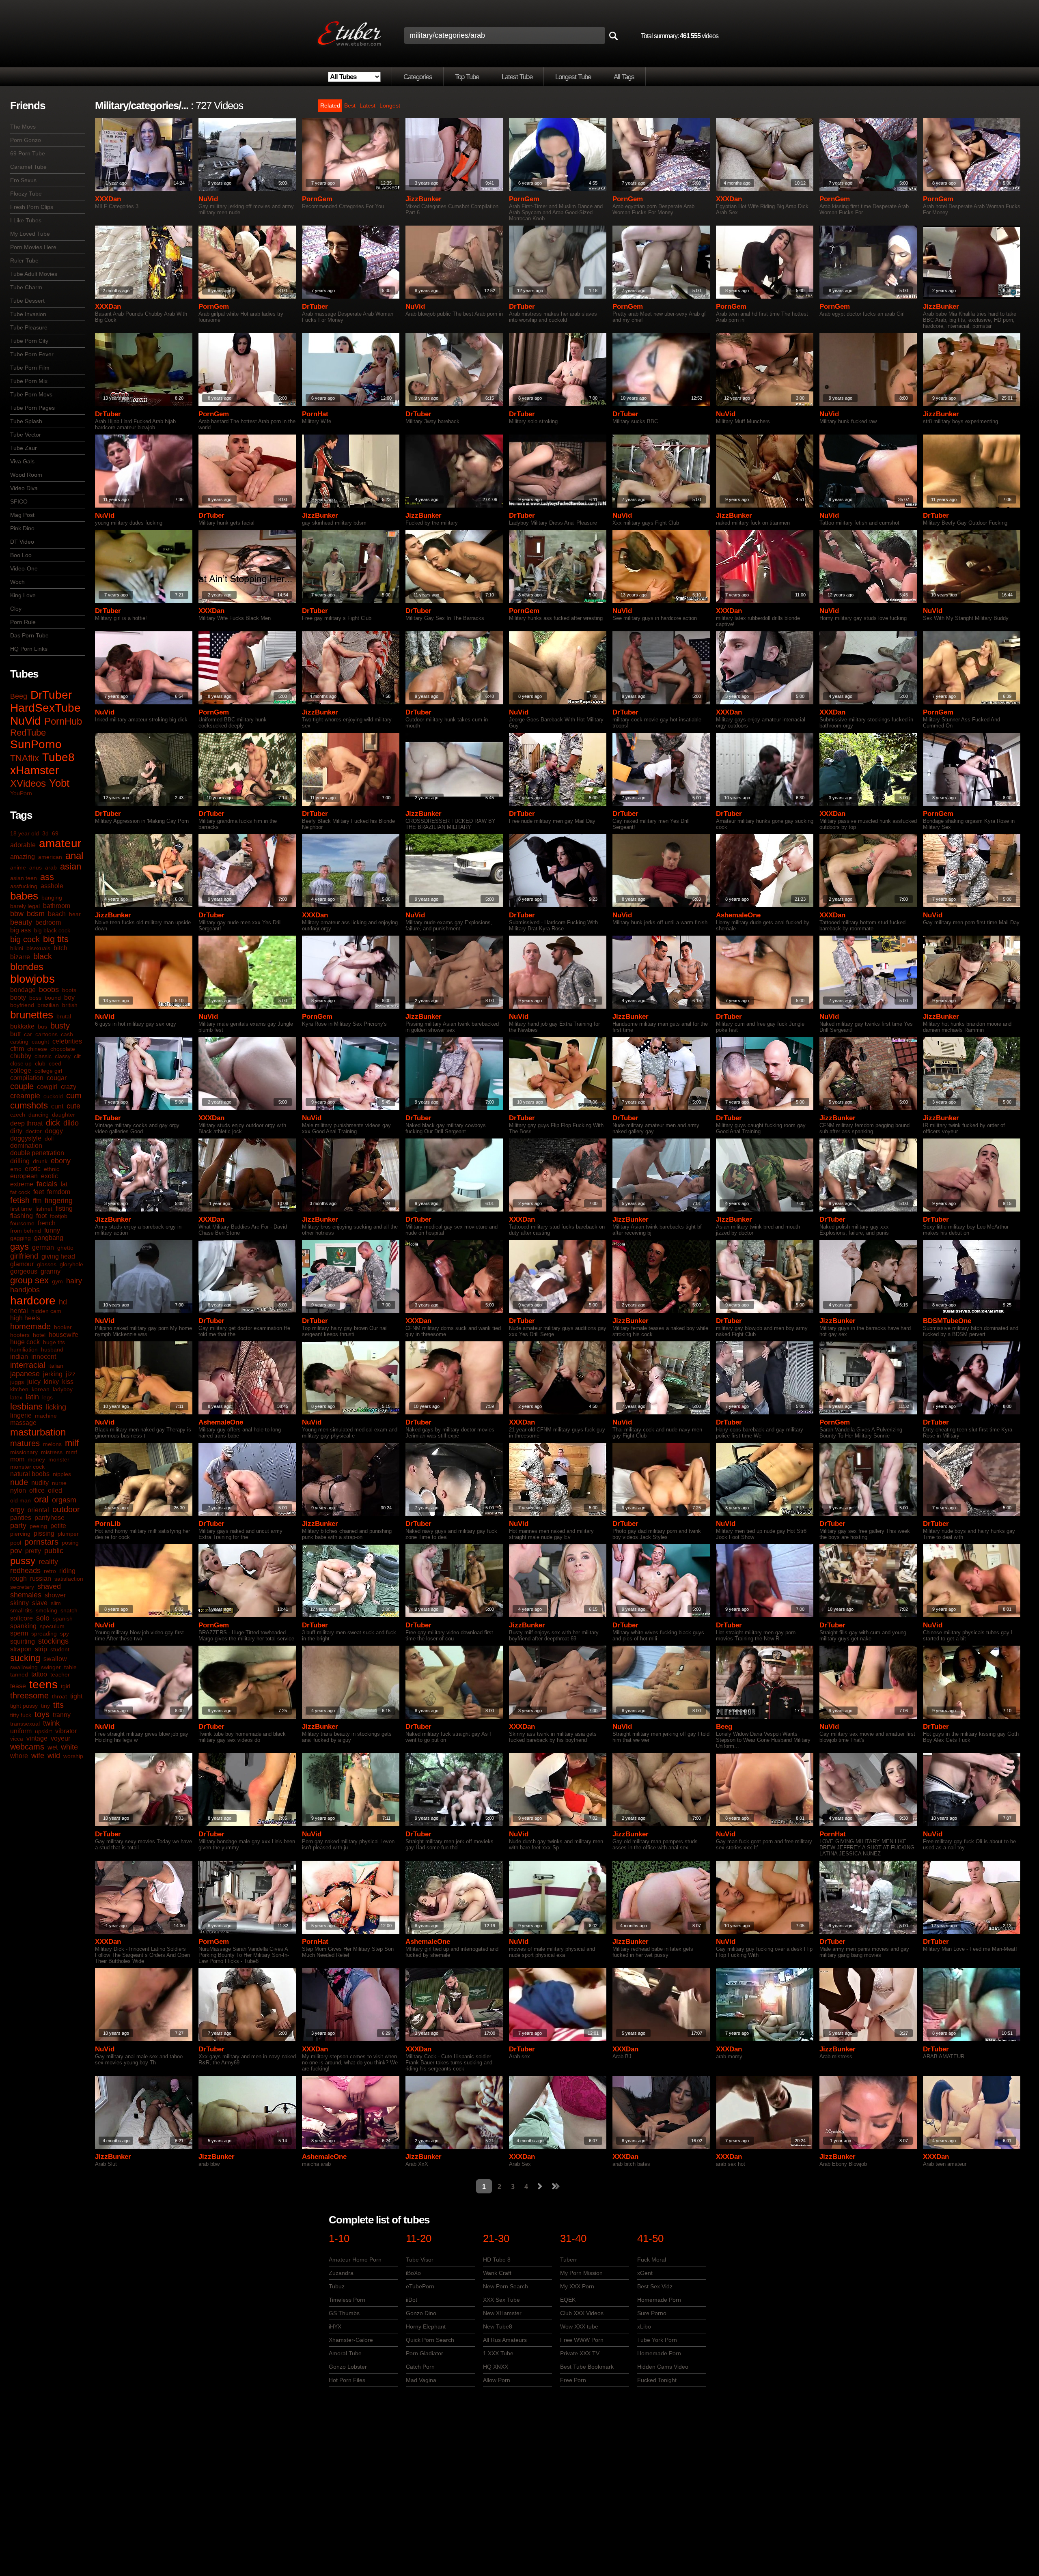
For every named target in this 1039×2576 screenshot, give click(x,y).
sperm (19, 1633)
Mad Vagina (421, 2380)
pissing (44, 1533)
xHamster (34, 770)
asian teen (24, 878)
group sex (29, 1280)
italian (56, 1366)
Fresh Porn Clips (32, 207)
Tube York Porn (657, 2340)
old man (20, 1500)
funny (52, 1230)
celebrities (67, 1041)
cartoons (46, 1034)
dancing (39, 1115)
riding (67, 1571)
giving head (58, 1256)
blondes (27, 967)
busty (60, 1026)
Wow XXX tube (579, 2326)
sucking (25, 1658)
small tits (21, 1610)
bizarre (20, 957)
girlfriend (24, 1256)
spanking (23, 1626)
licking (56, 1407)
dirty (16, 1131)
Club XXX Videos (582, 2313)
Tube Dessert (27, 301)
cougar (57, 1078)
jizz (71, 1374)
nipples (62, 1474)
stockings (53, 1641)
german (43, 1247)
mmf (71, 1452)
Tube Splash (26, 421)
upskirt (43, 1731)
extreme (22, 1184)
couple (22, 1086)
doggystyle (26, 1138)
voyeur (60, 1738)
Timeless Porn (347, 2300)
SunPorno (36, 744)
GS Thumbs (344, 2313)
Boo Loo (21, 555)
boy (69, 997)
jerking (53, 1374)
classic (43, 1056)
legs (47, 1397)
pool (16, 1543)
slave (40, 1603)
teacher (60, 1674)
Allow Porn (497, 2380)
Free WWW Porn (582, 2340)
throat (59, 1696)
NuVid (26, 721)
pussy (23, 1561)
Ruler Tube (24, 260)
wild (54, 1756)
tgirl (66, 1686)
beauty (21, 922)
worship (73, 1756)
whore (19, 1756)
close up (21, 1063)
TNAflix (25, 758)
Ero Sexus (23, 180)
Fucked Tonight (657, 2380)
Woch (17, 582)
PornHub (63, 721)
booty (18, 997)
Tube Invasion (28, 314)
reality (48, 1562)
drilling (20, 1161)
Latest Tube (517, 77)
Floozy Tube (26, 194)
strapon (21, 1649)
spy (65, 1633)
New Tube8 (498, 2326)
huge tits (54, 1342)
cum (74, 1095)
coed (55, 1063)
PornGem (317, 199)
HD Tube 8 (497, 2260)
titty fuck (21, 1715)
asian (71, 866)
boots (69, 990)
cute (73, 1106)
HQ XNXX (496, 2367)
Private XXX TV (580, 2353)
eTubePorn (420, 2286)
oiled (55, 1490)
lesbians (26, 1406)
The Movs (23, 127)
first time (21, 1209)
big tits (56, 939)
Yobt (59, 783)
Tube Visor (420, 2260)
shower (55, 1595)
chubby (21, 1056)
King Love (23, 595)
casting (19, 1042)
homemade (30, 1326)
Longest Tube (573, 77)
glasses (47, 1264)
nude (19, 1482)
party (18, 1526)
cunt (57, 1106)
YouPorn (21, 793)
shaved (49, 1586)
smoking (46, 1610)
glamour (22, 1264)
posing (70, 1543)
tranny (62, 1715)
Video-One (24, 568)
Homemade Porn (659, 2300)
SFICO (19, 501)
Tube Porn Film (30, 368)
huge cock (25, 1342)
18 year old (25, 833)
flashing (22, 1216)
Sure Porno (652, 2313)
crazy (69, 1087)
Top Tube (467, 77)
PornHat (315, 414)
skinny (19, 1603)
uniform (21, 1731)
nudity (40, 1483)
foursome (22, 1223)
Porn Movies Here (33, 247)
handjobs (25, 1290)
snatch (69, 1610)
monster (59, 1459)
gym (57, 1281)
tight (76, 1696)
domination (26, 1146)
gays (19, 1247)
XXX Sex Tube (501, 2300)
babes (24, 896)
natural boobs (30, 1474)
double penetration (37, 1153)
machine (46, 1416)
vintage (37, 1738)
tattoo (39, 1674)
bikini (17, 948)
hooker (63, 1327)
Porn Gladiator (425, 2353)
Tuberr (569, 2260)
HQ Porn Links (29, 649)
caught (40, 1042)
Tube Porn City (29, 341)
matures (25, 1443)
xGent (645, 2273)
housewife (64, 1335)
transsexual (25, 1724)
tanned (19, 1674)
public (54, 1551)
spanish (63, 1618)
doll (49, 1138)
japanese (25, 1374)
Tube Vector (26, 435)
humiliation (24, 1349)
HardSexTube (45, 708)
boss (35, 998)
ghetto (65, 1248)
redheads (25, 1571)
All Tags (624, 77)
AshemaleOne (738, 915)
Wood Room (26, 475)
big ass (20, 930)
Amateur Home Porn (355, 2260)
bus (42, 1027)
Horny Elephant (426, 2326)
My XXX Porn (577, 2286)
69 (55, 833)
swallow (55, 1659)
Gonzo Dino (421, 2313)
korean (41, 1389)
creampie (25, 1096)
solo (43, 1618)
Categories (418, 77)
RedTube (28, 733)
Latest (368, 105)
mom (17, 1459)
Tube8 (58, 757)
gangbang (49, 1238)
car (28, 1034)
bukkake (22, 1026)
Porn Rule (23, 622)
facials (47, 1184)
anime (18, 867)
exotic (50, 1176)
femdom (59, 1192)
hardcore (33, 1301)
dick (53, 1123)
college (21, 1071)
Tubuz (337, 2286)
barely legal (25, 906)
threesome (29, 1696)
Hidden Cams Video (663, 2367)
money (36, 1459)
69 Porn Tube (28, 153)
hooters (20, 1335)
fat (64, 1184)
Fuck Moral (652, 2260)
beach (57, 914)
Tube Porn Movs (31, 394)
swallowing (24, 1667)
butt (15, 1034)
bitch (60, 948)
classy (63, 1056)
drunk (40, 1161)
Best (350, 105)
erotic (33, 1169)
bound (53, 998)
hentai (19, 1311)
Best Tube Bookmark (587, 2367)
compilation (27, 1078)
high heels (25, 1318)
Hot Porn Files (347, 2380)
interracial (28, 1365)
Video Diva (24, 488)
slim (56, 1603)
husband (52, 1349)
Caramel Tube (28, 167)
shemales (26, 1595)
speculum (52, 1626)
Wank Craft (497, 2273)
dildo (71, 1123)
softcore (22, 1618)
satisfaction (69, 1579)
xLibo (644, 2326)
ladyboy (63, 1389)
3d (45, 833)
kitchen (19, 1389)
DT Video (22, 542)
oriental (38, 1510)
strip (41, 1649)
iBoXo (413, 2273)
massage (23, 1423)
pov (16, 1551)
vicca (17, 1739)
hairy (74, 1281)
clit (77, 1056)
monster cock (27, 1467)
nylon (18, 1490)
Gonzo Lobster (348, 2367)
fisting (64, 1208)
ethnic (52, 1169)
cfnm (17, 1049)
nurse (59, 1483)
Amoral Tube (345, 2353)
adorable (23, 845)
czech (18, 1115)
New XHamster (502, 2313)
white (69, 1747)
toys (42, 1714)
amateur (60, 843)
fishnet (44, 1209)
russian (41, 1579)
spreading (44, 1633)
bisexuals (38, 948)
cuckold (53, 1096)
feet (39, 1192)
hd (63, 1302)
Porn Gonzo (26, 140)
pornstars (41, 1542)
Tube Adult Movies (34, 274)
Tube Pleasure (29, 327)
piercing (20, 1534)
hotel (39, 1335)
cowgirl (47, 1087)
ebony (61, 1161)
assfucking (24, 886)
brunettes (32, 1015)
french (47, 1223)
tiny (45, 1706)
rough (18, 1579)
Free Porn (573, 2380)
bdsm (36, 914)
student (60, 1649)
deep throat (26, 1123)
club (40, 1063)
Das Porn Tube (29, 635)
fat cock (20, 1192)
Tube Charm (26, 287)
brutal (64, 1016)
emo (16, 1169)
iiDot (412, 2300)
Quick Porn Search (430, 2340)
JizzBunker (424, 199)
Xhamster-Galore (351, 2340)
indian (19, 1357)
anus (36, 867)
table (70, 1667)
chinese (37, 1049)
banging (52, 897)
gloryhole (71, 1264)
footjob (59, 1216)
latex (16, 1397)
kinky (51, 1382)
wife (38, 1756)
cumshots (29, 1105)
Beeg (19, 696)
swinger (51, 1667)
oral (41, 1499)
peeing (38, 1526)
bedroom (48, 922)
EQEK (568, 2300)
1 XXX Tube (498, 2353)
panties (21, 1518)
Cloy (16, 609)
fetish (20, 1200)
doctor (34, 1131)
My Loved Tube (30, 234)
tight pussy (24, 1706)
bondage (23, 990)
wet (53, 1747)
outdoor (66, 1509)
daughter (64, 1115)
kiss (68, 1382)
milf (72, 1443)
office (37, 1490)
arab (51, 867)
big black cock (52, 930)
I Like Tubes (26, 220)
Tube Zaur (24, 448)
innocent (44, 1357)
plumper (68, 1534)
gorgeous (24, 1271)
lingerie (21, 1415)
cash (67, 1034)
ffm (37, 1201)
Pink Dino (22, 528)
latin (32, 1397)
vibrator (66, 1731)
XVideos (28, 783)
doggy (54, 1131)
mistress (52, 1452)
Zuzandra (341, 2273)
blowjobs (32, 979)
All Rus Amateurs (505, 2340)
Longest (390, 105)
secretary (22, 1587)
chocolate (63, 1049)
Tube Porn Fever (32, 354)
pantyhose (50, 1518)
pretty (33, 1551)
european (24, 1176)
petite (58, 1526)
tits (58, 1705)
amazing (23, 857)
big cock (25, 939)
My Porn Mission (581, 2273)
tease (18, 1686)
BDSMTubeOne (947, 1321)
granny (51, 1271)
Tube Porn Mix (29, 381)
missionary (24, 1452)
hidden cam (46, 1311)
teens (43, 1684)
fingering (59, 1201)
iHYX (335, 2326)
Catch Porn (420, 2367)
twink (51, 1723)
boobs (49, 990)
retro (50, 1571)
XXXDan (108, 199)
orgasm (64, 1500)
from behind (26, 1231)
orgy (17, 1510)
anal (74, 855)
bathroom (57, 906)
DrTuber (51, 695)
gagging (20, 1238)
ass (47, 877)
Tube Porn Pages (32, 408)
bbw (17, 914)
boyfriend (22, 1005)
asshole (52, 886)
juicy (34, 1382)
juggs (17, 1382)
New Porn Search (505, 2286)
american (50, 857)
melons (52, 1444)
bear (75, 914)
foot (41, 1216)
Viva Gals (22, 461)
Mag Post (22, 515)
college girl (48, 1071)
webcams (27, 1747)
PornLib (108, 1524)
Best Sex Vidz (655, 2286)
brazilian (48, 1005)
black (43, 956)
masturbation (38, 1432)
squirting (23, 1641)
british (70, 1005)
